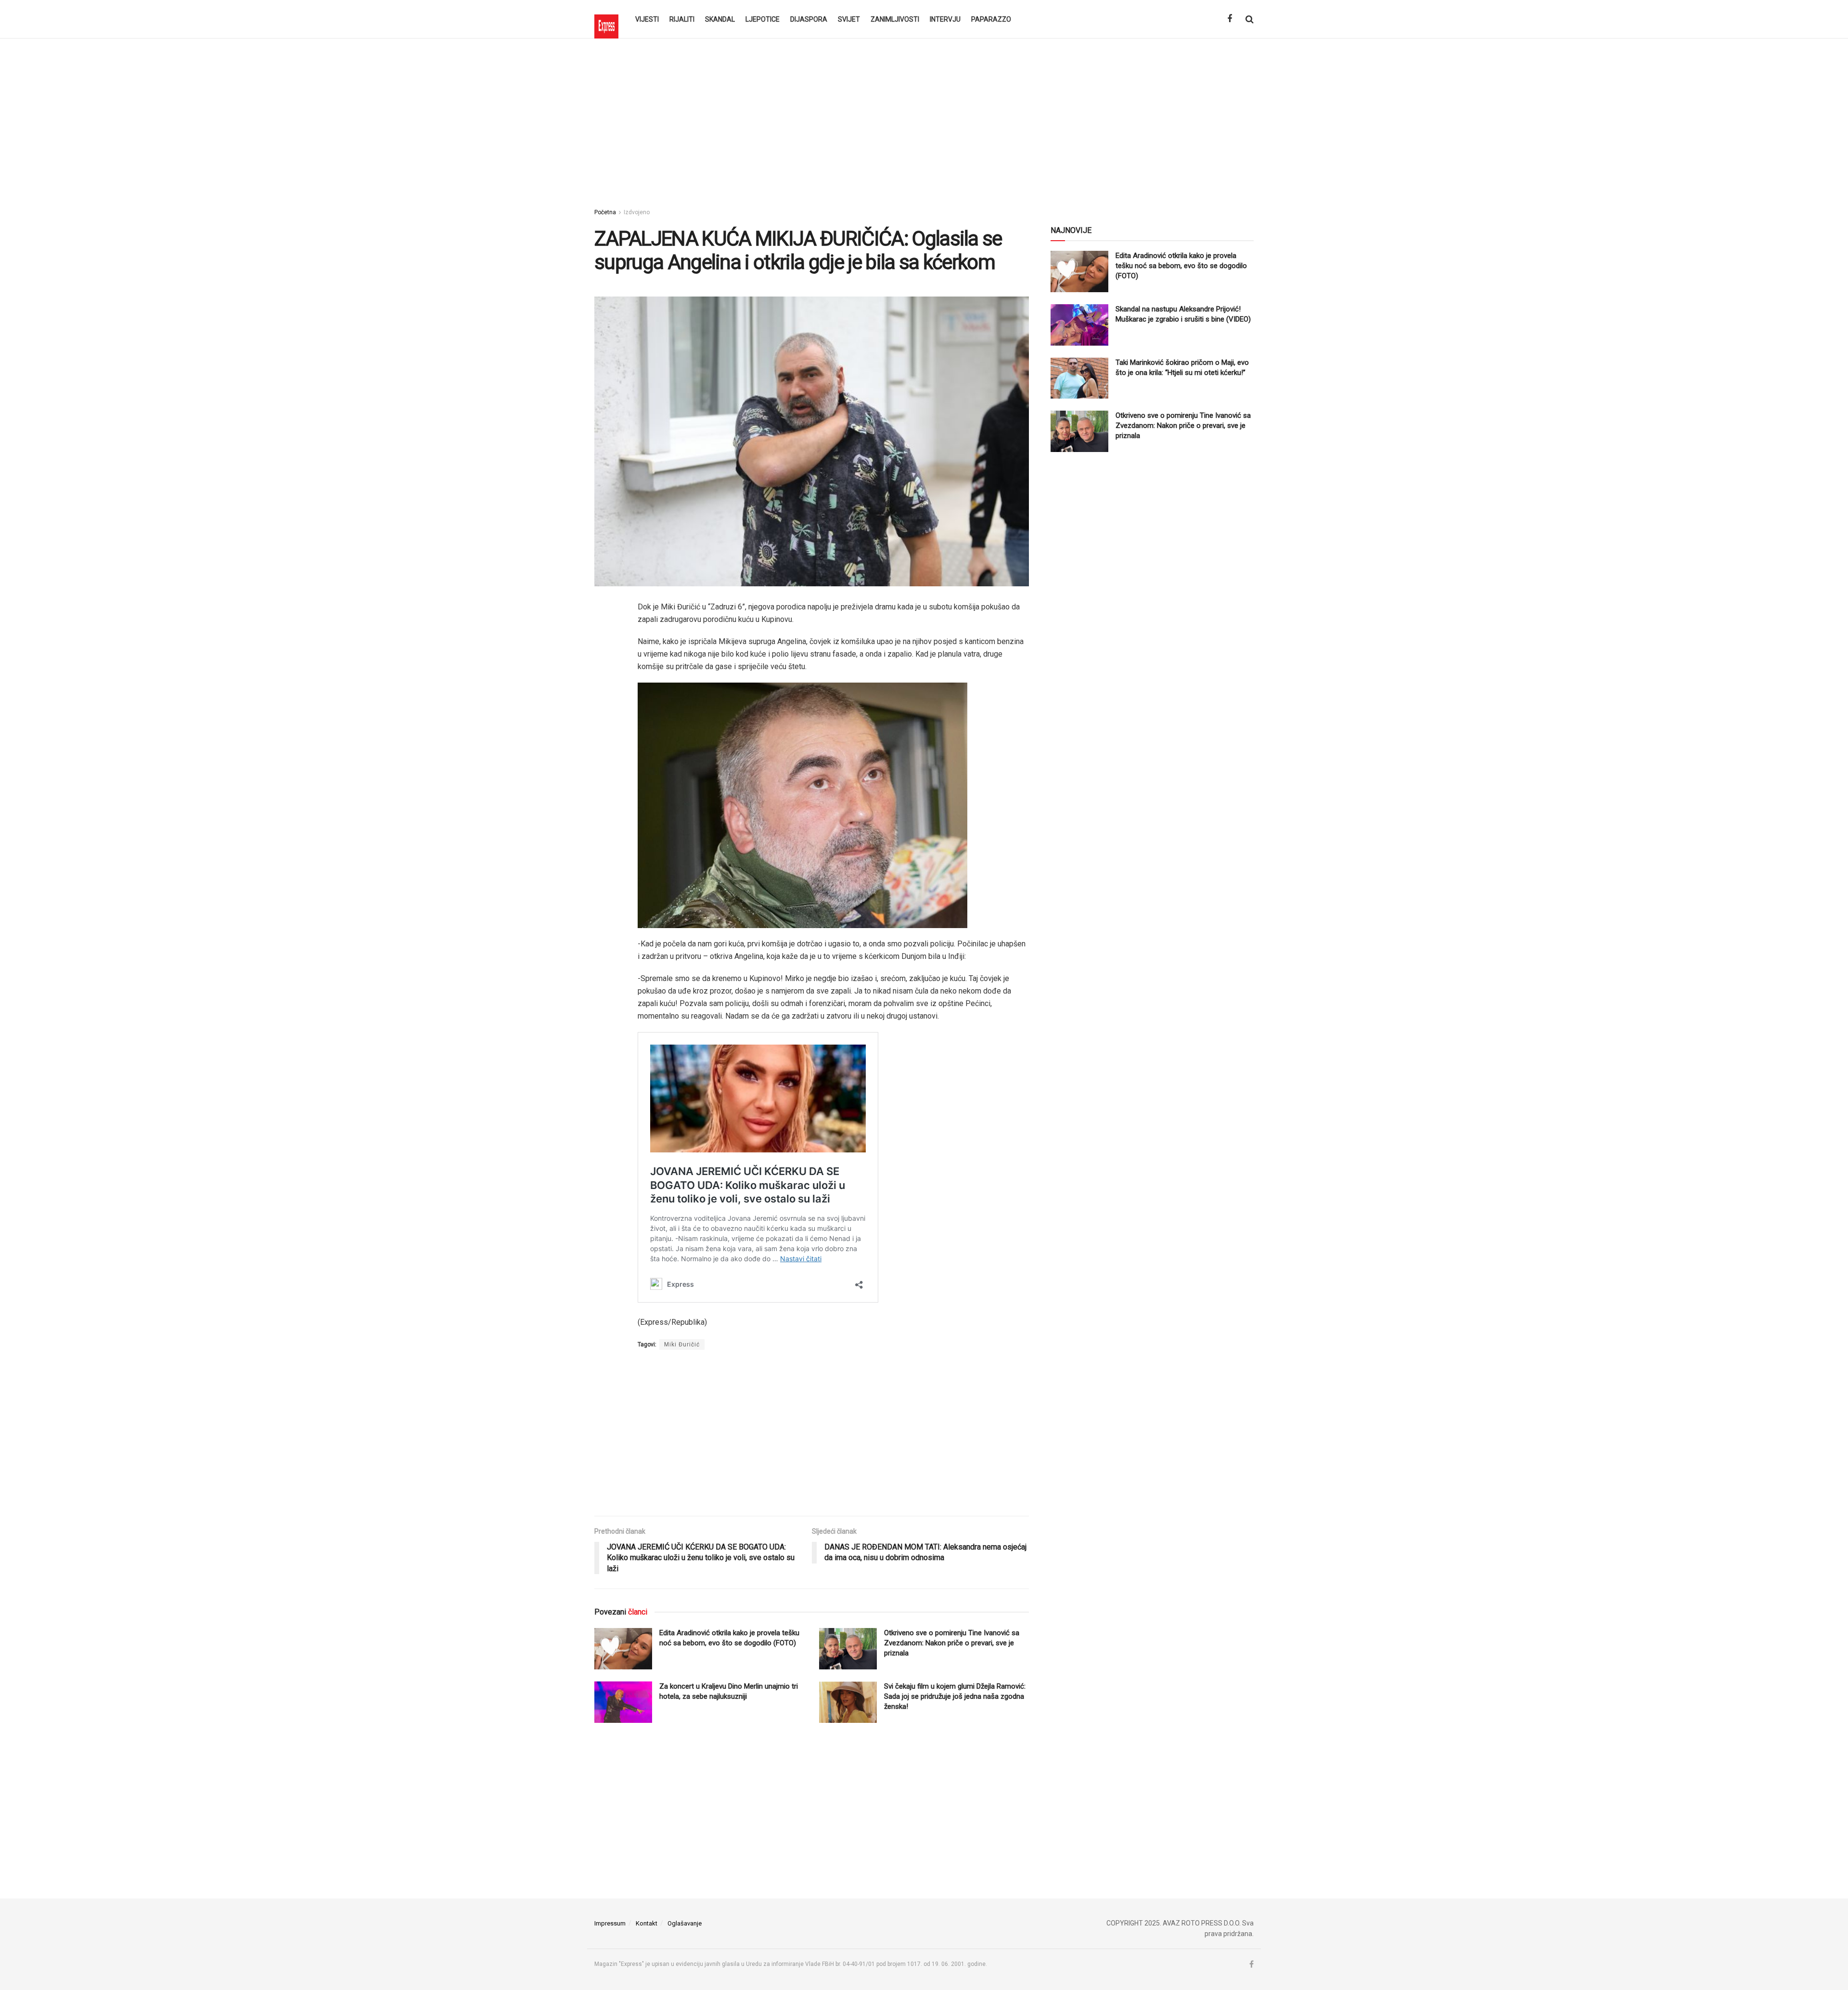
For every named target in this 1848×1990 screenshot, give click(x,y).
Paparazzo (991, 19)
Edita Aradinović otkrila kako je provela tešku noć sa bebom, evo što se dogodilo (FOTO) (1181, 266)
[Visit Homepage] (606, 19)
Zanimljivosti (895, 19)
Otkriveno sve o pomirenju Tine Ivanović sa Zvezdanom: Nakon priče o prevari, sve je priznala (952, 1643)
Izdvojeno (637, 212)
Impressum (610, 1923)
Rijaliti (682, 19)
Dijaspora (809, 19)
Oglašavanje (685, 1923)
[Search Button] (1250, 19)
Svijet (849, 19)
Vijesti (647, 19)
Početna (605, 212)
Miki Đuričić (682, 1344)
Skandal (720, 19)
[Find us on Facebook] (1230, 19)
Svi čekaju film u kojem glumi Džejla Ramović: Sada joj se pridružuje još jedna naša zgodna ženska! (955, 1696)
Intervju (945, 19)
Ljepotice (763, 19)
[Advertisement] (924, 120)
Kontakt (647, 1923)
